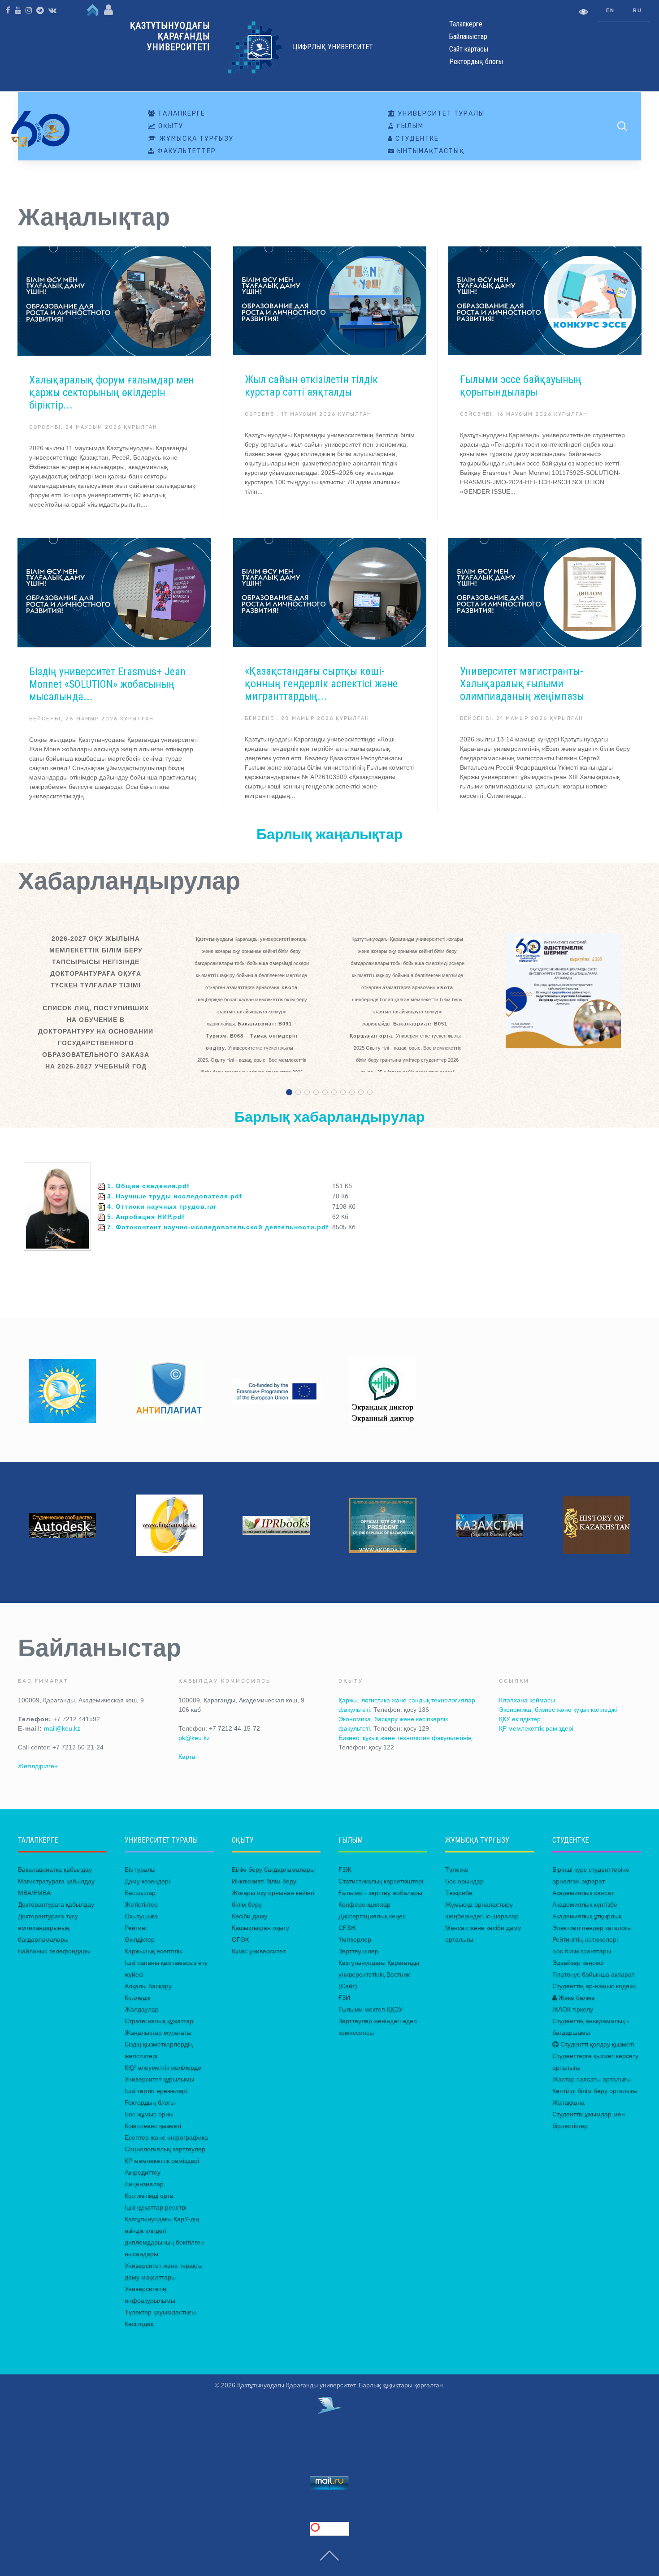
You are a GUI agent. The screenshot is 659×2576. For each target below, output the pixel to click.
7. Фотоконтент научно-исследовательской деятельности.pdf (217, 1227)
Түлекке (457, 1870)
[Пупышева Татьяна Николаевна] (57, 1206)
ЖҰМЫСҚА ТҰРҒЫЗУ (195, 139)
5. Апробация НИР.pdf (145, 1217)
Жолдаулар (142, 2009)
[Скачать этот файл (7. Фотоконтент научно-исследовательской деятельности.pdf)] (101, 1227)
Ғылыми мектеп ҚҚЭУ (371, 2009)
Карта (187, 1757)
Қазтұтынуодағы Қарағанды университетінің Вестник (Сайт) (379, 1974)
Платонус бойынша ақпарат (593, 1974)
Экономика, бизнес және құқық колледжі (558, 1710)
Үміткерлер (355, 1939)
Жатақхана (568, 2102)
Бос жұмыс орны (149, 2114)
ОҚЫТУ (170, 126)
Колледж (137, 1998)
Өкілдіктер (140, 1939)
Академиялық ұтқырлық (587, 1916)
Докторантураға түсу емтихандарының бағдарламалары (48, 1928)
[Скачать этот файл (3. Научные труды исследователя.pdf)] (101, 1196)
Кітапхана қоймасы (527, 1700)
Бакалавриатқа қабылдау (55, 1870)
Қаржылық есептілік (153, 1951)
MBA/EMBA (34, 1893)
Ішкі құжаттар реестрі (156, 2207)
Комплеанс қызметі (153, 2126)
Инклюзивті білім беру (264, 1881)
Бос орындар (464, 1881)
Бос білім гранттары (582, 1951)
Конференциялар (364, 1904)
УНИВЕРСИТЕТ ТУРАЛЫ (440, 114)
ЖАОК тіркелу (573, 2009)
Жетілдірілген (38, 1766)
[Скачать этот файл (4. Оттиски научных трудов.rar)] (101, 1206)
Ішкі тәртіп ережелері (156, 2091)
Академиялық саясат (583, 1893)
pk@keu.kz (194, 1738)
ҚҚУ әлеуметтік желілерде (163, 2068)
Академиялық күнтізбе (585, 1904)
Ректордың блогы (150, 2102)
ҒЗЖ (345, 1870)
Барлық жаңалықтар (330, 834)
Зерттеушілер (358, 1951)
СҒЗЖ (347, 1928)
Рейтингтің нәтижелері (585, 1939)
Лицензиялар (144, 2184)
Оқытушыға (141, 1916)
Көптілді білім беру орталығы (595, 2091)
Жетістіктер (141, 1904)
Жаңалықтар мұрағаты (158, 2033)
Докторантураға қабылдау (56, 1904)
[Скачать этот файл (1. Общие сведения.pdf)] (101, 1186)
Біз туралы (140, 1870)
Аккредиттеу (143, 2172)
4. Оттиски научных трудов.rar (161, 1206)
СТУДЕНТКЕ (416, 139)
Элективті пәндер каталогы (592, 1928)
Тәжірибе (459, 1893)
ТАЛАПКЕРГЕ (180, 114)
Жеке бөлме (576, 1998)
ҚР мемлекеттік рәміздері (536, 1728)
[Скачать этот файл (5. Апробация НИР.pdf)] (101, 1217)
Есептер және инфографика (166, 2137)
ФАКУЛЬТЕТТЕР (186, 151)
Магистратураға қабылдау (56, 1881)
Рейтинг (136, 1928)
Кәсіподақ (139, 2324)
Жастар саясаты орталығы (592, 2079)
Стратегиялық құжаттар (159, 2021)
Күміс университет (259, 1951)
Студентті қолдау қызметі (596, 2044)
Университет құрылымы (159, 2079)
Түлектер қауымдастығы (160, 2312)
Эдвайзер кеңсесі (578, 1963)
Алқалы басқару (148, 1986)
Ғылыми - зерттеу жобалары (380, 1893)
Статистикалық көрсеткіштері (381, 1881)
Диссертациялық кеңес (372, 1916)
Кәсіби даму (249, 1916)
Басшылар (140, 1893)
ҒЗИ (344, 1998)
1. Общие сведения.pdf (147, 1186)
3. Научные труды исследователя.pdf (173, 1196)
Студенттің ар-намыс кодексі (594, 1986)
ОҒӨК (240, 1939)
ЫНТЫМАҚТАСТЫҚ (430, 151)
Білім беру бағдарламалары (273, 1870)
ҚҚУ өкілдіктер (520, 1719)
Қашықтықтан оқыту (260, 1928)
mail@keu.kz (62, 1728)
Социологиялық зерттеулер (165, 2149)
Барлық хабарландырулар (330, 1117)
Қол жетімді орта (149, 2196)
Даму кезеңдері (147, 1881)
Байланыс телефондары (54, 1951)
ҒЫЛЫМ (409, 126)
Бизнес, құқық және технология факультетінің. (406, 1738)
